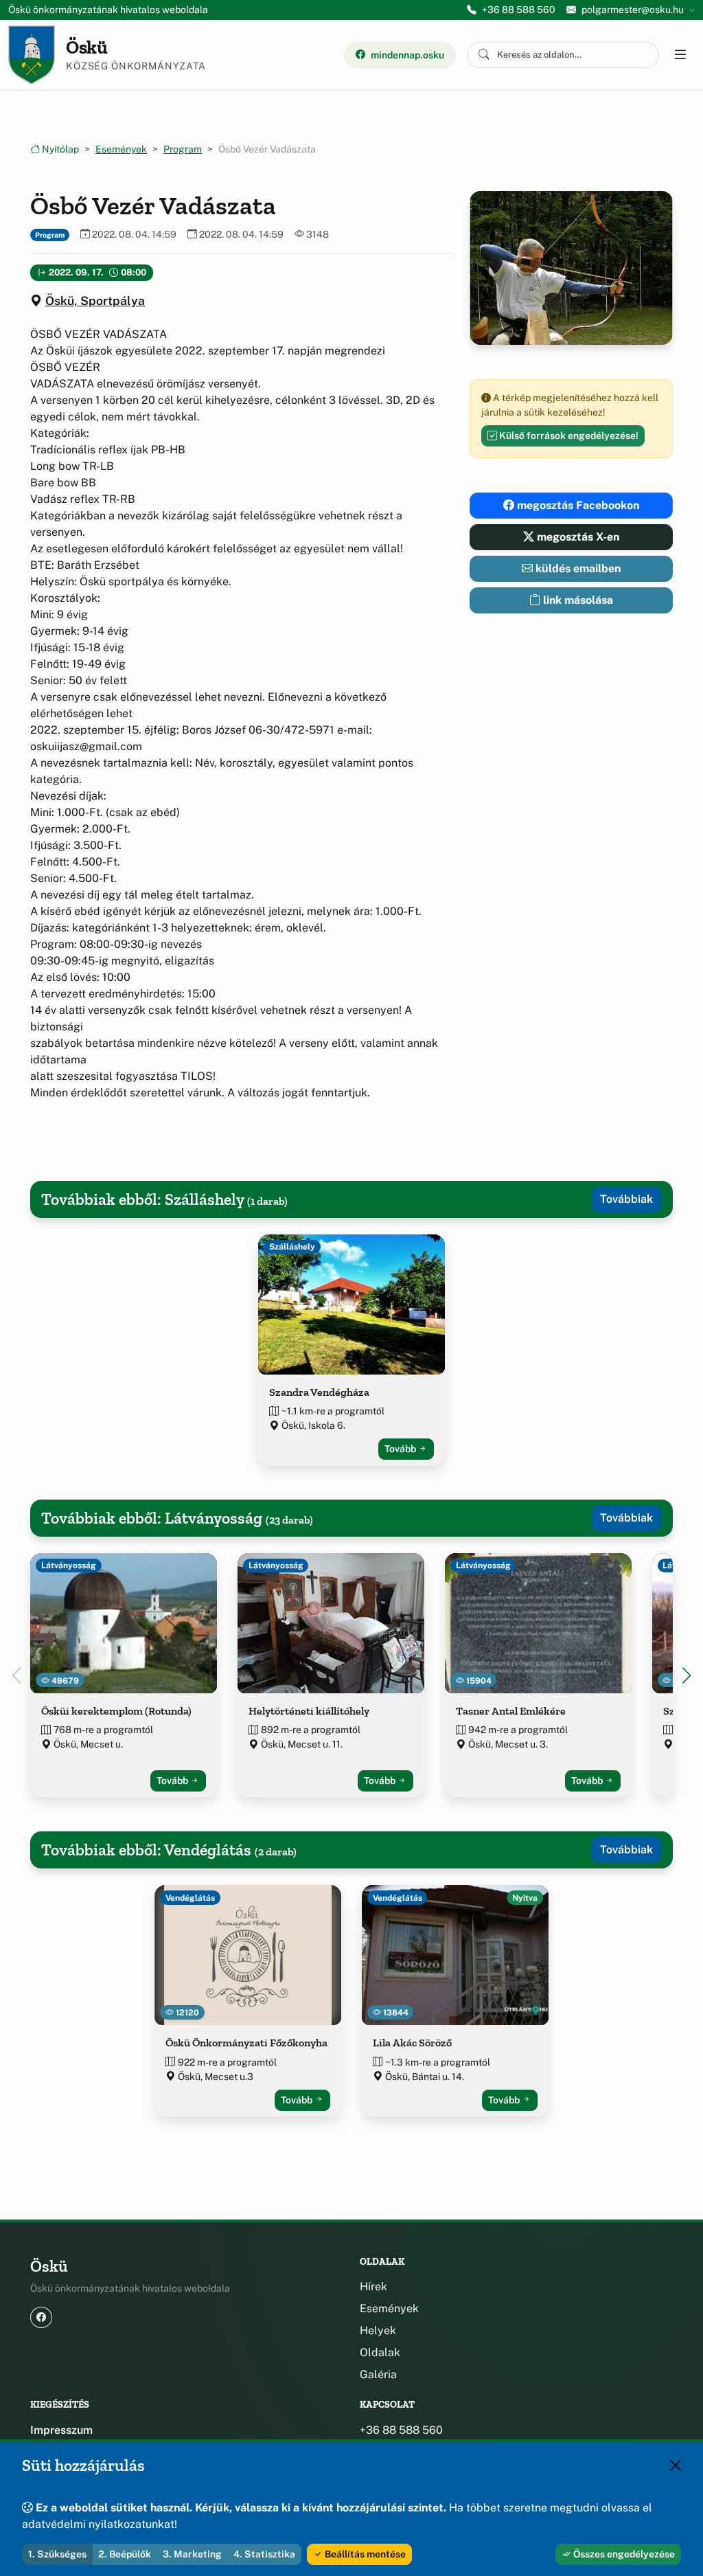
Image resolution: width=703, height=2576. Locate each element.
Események (121, 149)
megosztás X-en (577, 537)
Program (183, 149)
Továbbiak (626, 1199)
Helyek (378, 2330)
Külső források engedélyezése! (568, 436)
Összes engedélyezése (623, 2554)
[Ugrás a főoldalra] (32, 55)
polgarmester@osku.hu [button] (633, 10)
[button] (687, 1675)
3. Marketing (192, 2554)
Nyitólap (59, 149)
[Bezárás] (676, 2465)
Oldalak (380, 2352)
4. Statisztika (264, 2554)
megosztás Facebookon (577, 505)
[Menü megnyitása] (680, 55)
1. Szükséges (57, 2554)
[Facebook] (41, 2317)
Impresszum (61, 2430)
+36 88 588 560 (519, 10)
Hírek (373, 2286)
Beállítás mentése (364, 2554)
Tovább (401, 1449)
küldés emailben (577, 568)
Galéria (378, 2374)
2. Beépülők (125, 2554)
